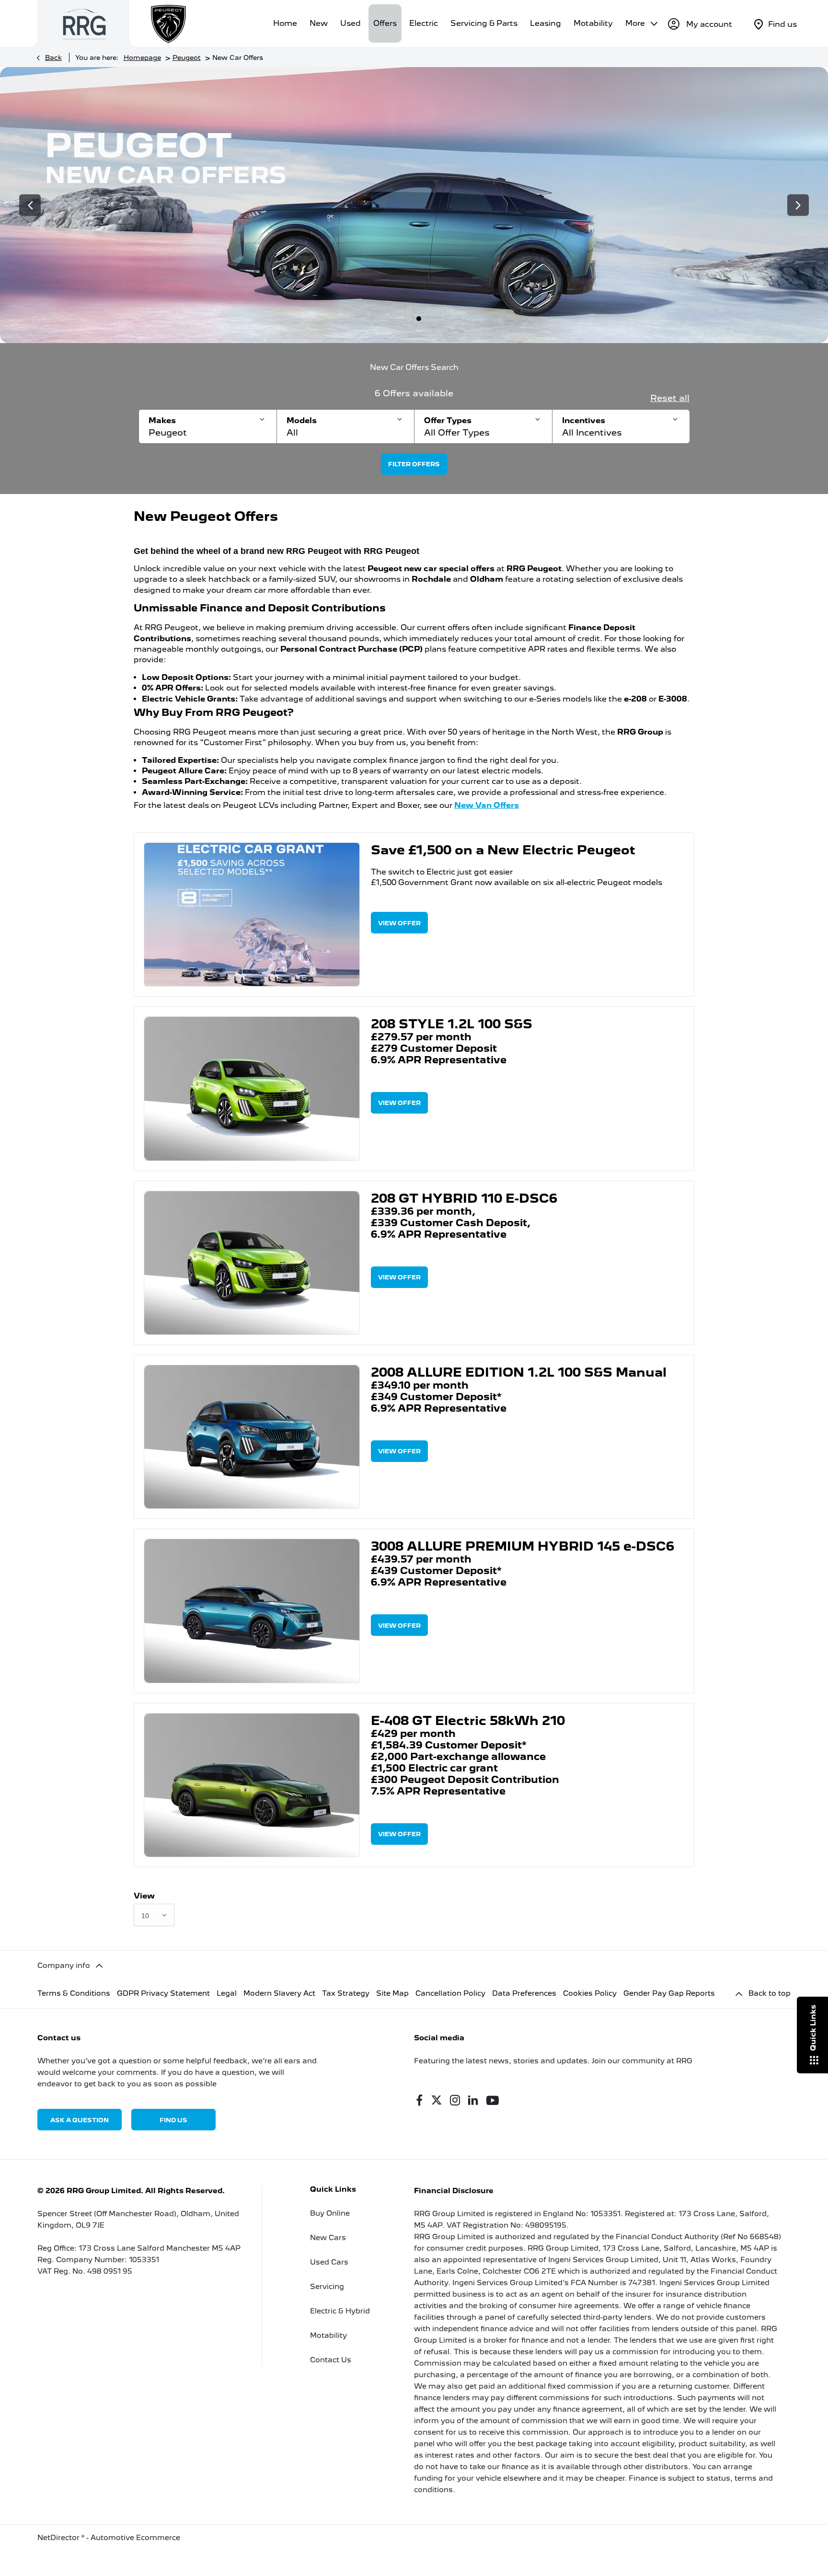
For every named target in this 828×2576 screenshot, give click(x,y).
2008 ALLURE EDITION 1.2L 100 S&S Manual (519, 1372)
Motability (328, 2335)
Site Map (392, 1993)
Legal (227, 1993)
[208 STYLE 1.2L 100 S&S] (252, 1088)
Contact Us (331, 2360)
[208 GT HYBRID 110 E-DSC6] (252, 1263)
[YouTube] (493, 2100)
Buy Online (330, 2213)
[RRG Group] (84, 24)
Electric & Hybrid (340, 2311)
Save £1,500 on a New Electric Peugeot (503, 850)
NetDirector (59, 2538)
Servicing (327, 2287)
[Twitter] (437, 2100)
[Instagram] (455, 2100)
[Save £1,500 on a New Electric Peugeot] (252, 914)
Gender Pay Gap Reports (669, 1993)
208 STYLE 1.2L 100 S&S (452, 1024)
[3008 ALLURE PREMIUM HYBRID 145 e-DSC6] (252, 1611)
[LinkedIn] (473, 2100)
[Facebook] (419, 2100)
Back (53, 57)
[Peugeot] (169, 24)
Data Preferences (524, 1993)
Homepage (142, 57)
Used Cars (329, 2262)
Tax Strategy (346, 1993)
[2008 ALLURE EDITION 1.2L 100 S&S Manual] (252, 1437)
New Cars (328, 2238)
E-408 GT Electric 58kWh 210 (468, 1720)
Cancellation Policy (450, 1993)
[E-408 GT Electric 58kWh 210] (252, 1785)
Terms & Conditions (74, 1993)
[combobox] (154, 1915)
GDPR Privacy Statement (163, 1993)
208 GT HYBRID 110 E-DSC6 (464, 1198)
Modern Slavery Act (279, 1993)
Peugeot (187, 57)
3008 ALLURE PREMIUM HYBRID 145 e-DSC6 (523, 1546)
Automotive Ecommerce (135, 2538)
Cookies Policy (590, 1993)
